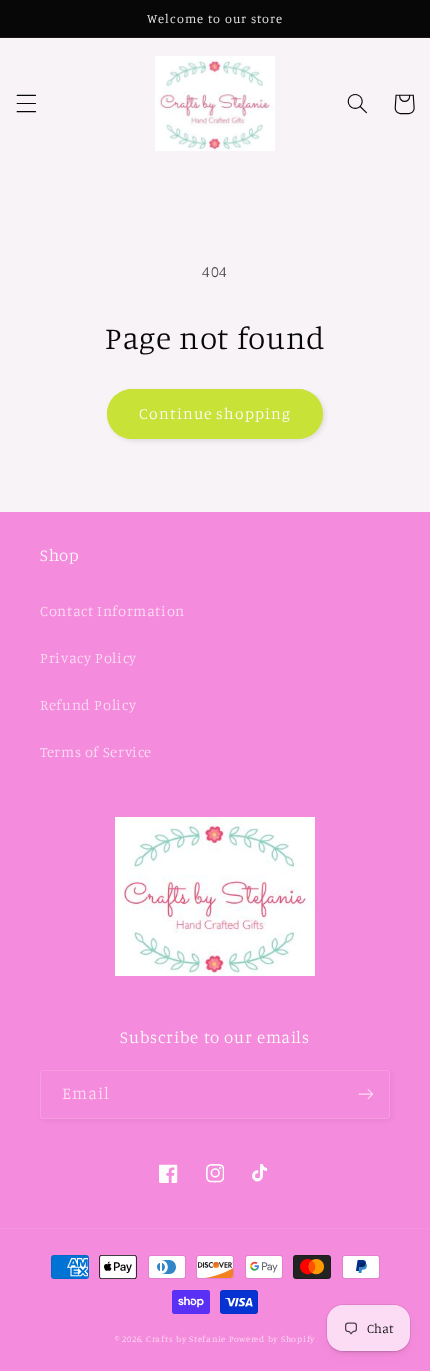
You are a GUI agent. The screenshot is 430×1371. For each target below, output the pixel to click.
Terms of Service (96, 751)
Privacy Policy (88, 657)
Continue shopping (215, 413)
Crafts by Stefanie (186, 1338)
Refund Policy (88, 704)
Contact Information (112, 610)
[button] (26, 104)
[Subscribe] (366, 1094)
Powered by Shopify (272, 1338)
